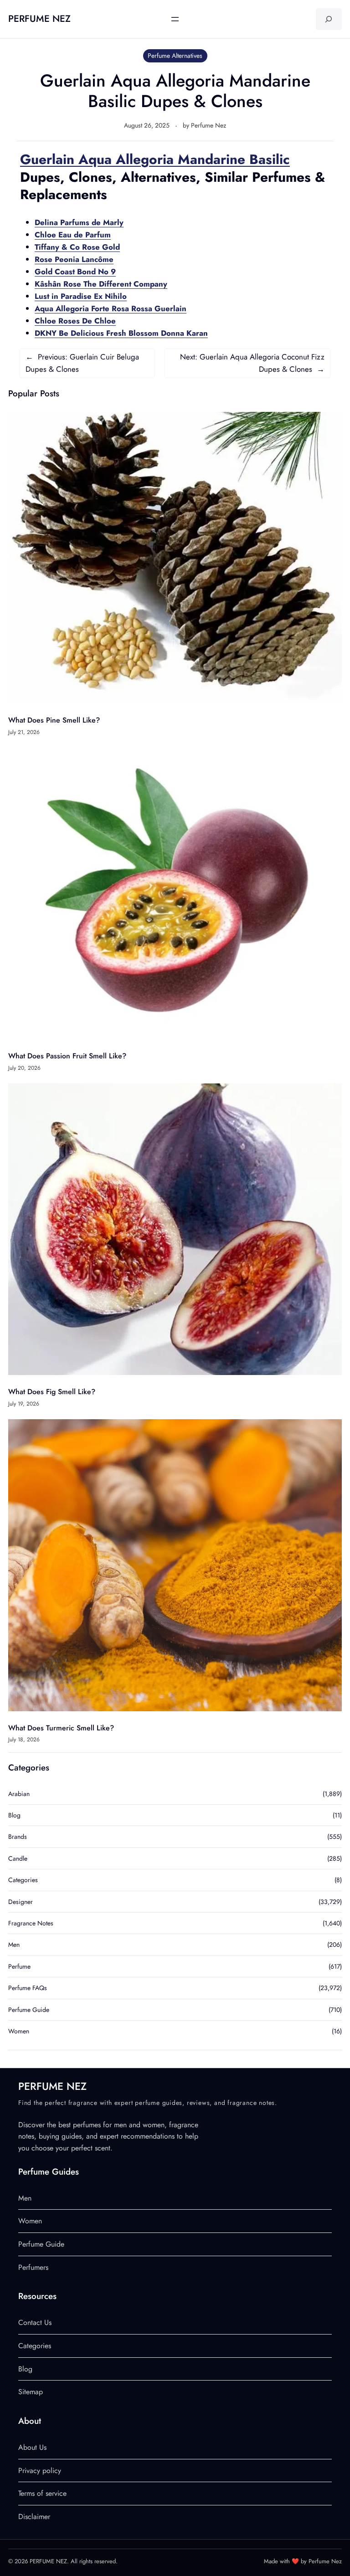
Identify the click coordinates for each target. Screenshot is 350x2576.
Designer (21, 1902)
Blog (14, 1815)
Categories (23, 1880)
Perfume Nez (208, 125)
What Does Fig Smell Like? (52, 1392)
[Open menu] (175, 19)
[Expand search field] (329, 19)
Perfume (19, 1966)
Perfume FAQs (28, 1988)
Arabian (19, 1794)
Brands (18, 1837)
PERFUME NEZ (39, 19)
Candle (18, 1858)
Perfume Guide (29, 2010)
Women (19, 2031)
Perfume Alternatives (175, 56)
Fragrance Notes (31, 1923)
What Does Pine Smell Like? (54, 720)
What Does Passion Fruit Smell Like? (67, 1056)
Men (14, 1945)
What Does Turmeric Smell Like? (61, 1728)
